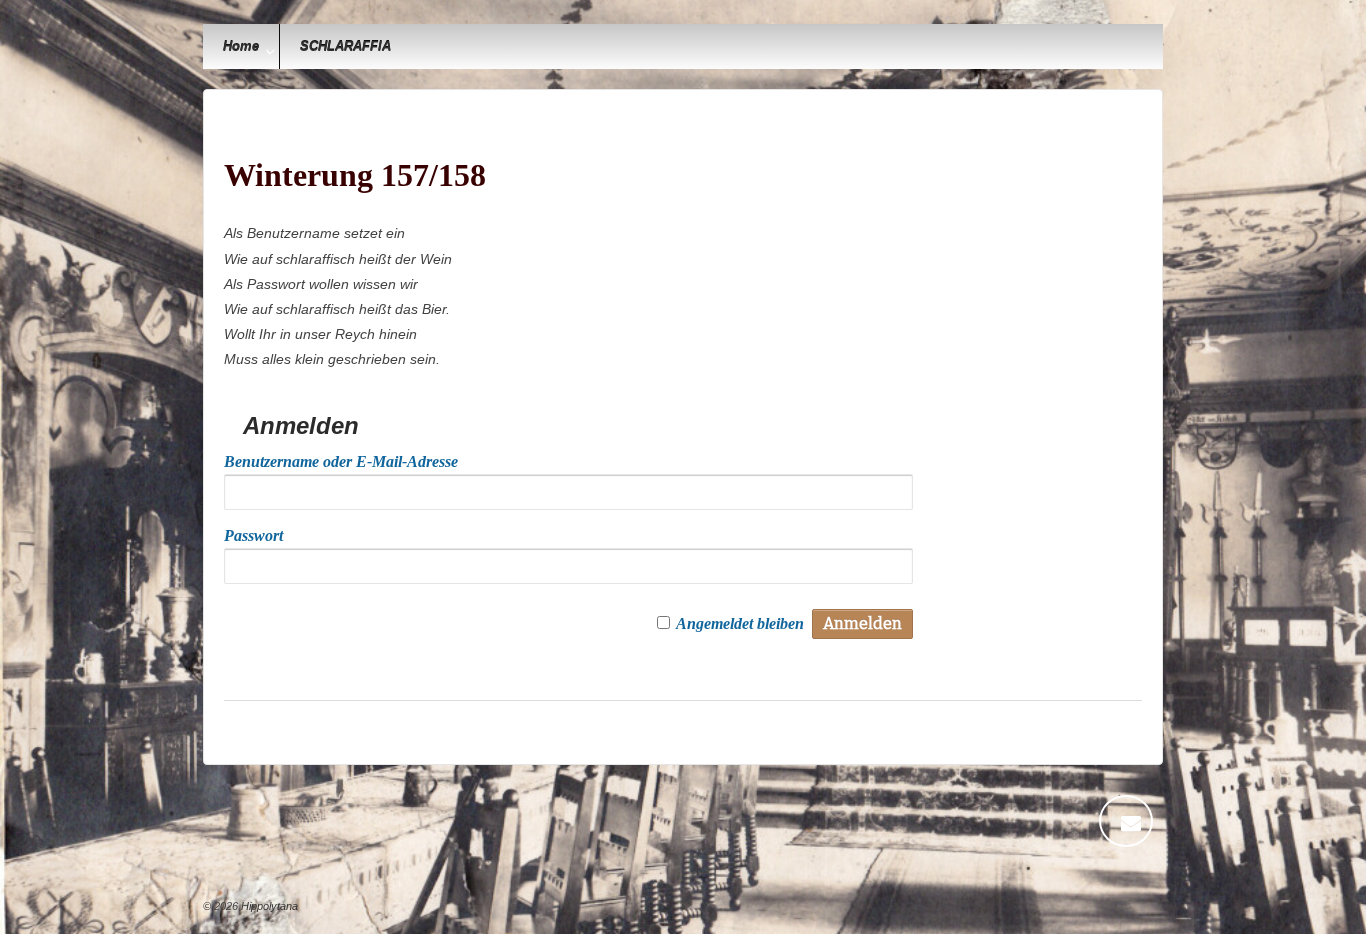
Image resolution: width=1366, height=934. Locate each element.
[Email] (1131, 821)
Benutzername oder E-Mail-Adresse (341, 461)
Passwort (253, 535)
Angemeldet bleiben (740, 623)
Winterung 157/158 (355, 175)
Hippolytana (268, 906)
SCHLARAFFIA (345, 46)
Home (241, 46)
